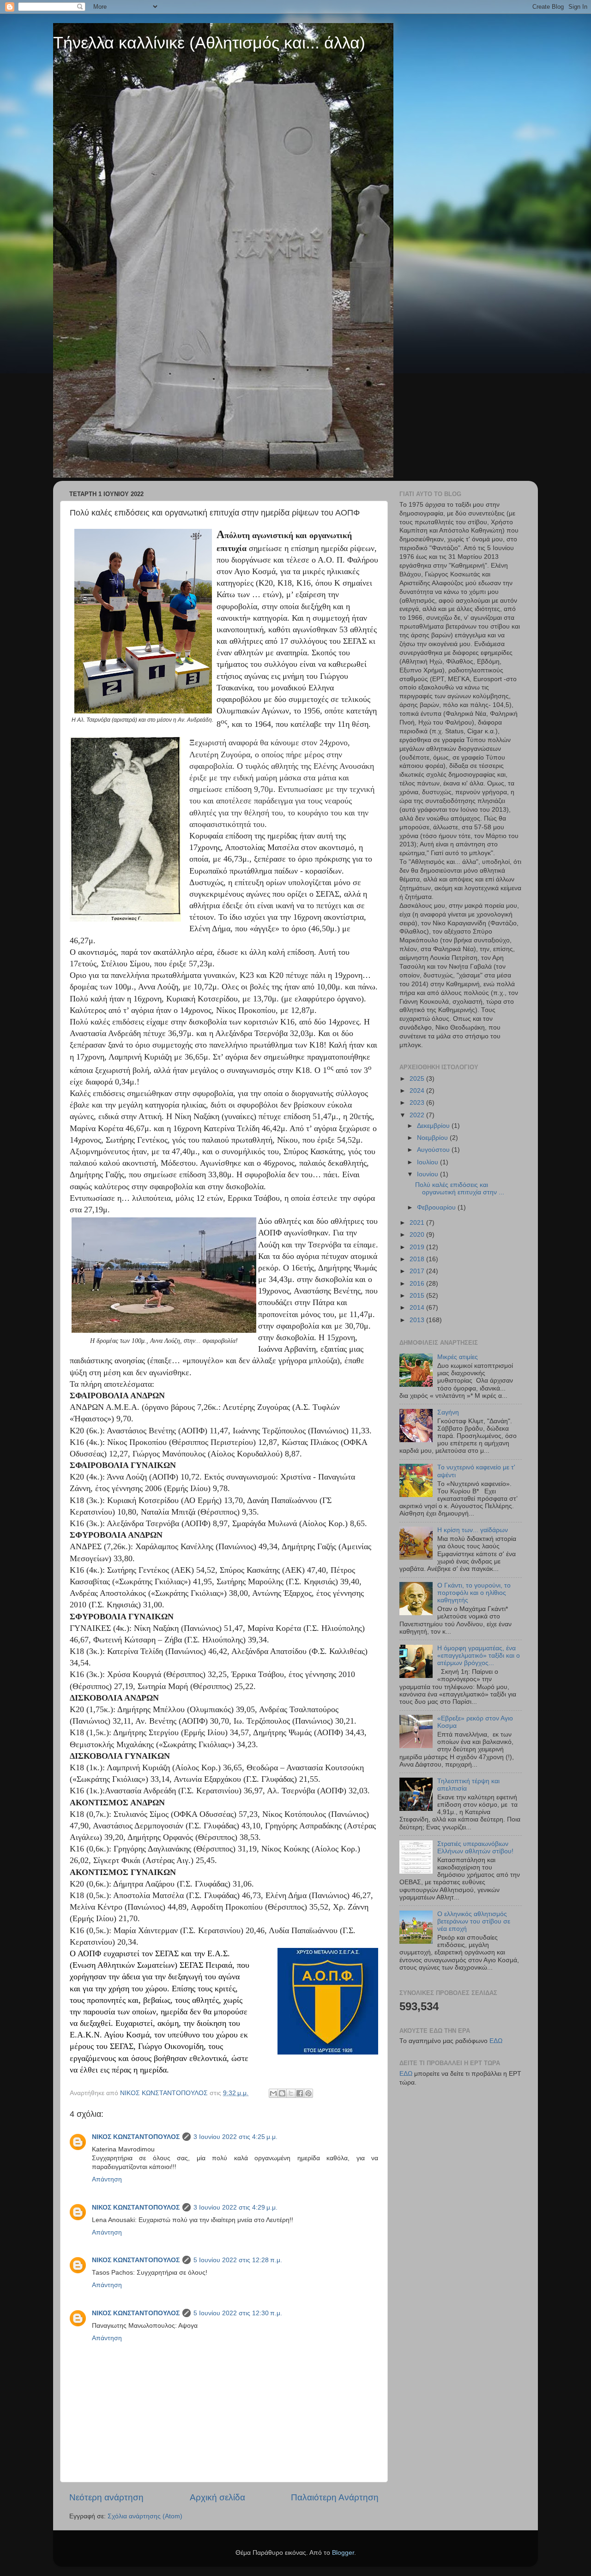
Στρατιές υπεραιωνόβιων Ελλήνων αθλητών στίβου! (475, 1848)
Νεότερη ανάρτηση (106, 2497)
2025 (418, 1079)
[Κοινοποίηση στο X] (291, 2093)
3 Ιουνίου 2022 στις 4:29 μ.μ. (235, 2208)
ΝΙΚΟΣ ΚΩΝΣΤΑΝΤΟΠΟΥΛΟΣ (136, 2137)
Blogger (343, 2553)
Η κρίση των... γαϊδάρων (473, 1530)
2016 (418, 1284)
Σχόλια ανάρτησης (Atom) (145, 2516)
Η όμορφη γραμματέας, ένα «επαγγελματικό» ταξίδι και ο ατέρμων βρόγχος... (479, 1656)
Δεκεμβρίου (434, 1126)
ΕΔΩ (496, 2041)
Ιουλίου (428, 1162)
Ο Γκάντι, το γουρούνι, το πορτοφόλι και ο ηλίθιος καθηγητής (474, 1593)
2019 (418, 1247)
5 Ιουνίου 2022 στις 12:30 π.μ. (238, 2313)
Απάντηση (107, 2179)
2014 (418, 1308)
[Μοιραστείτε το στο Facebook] (300, 2093)
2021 (418, 1223)
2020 (418, 1235)
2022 (418, 1115)
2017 (418, 1271)
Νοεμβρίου (433, 1138)
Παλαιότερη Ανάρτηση (335, 2497)
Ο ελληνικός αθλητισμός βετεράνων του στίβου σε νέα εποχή (474, 1921)
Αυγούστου (434, 1150)
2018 (418, 1259)
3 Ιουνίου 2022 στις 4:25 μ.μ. (235, 2137)
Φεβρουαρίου (437, 1207)
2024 (418, 1091)
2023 (418, 1103)
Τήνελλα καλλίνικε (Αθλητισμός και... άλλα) (209, 43)
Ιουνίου (428, 1174)
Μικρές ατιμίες (458, 1357)
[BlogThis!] (282, 2093)
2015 (418, 1296)
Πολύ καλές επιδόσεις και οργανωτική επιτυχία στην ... (460, 1189)
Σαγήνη (448, 1412)
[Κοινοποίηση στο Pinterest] (308, 2093)
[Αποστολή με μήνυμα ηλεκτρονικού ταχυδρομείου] (273, 2093)
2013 (418, 1320)
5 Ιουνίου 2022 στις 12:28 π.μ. (238, 2260)
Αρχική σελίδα (217, 2497)
